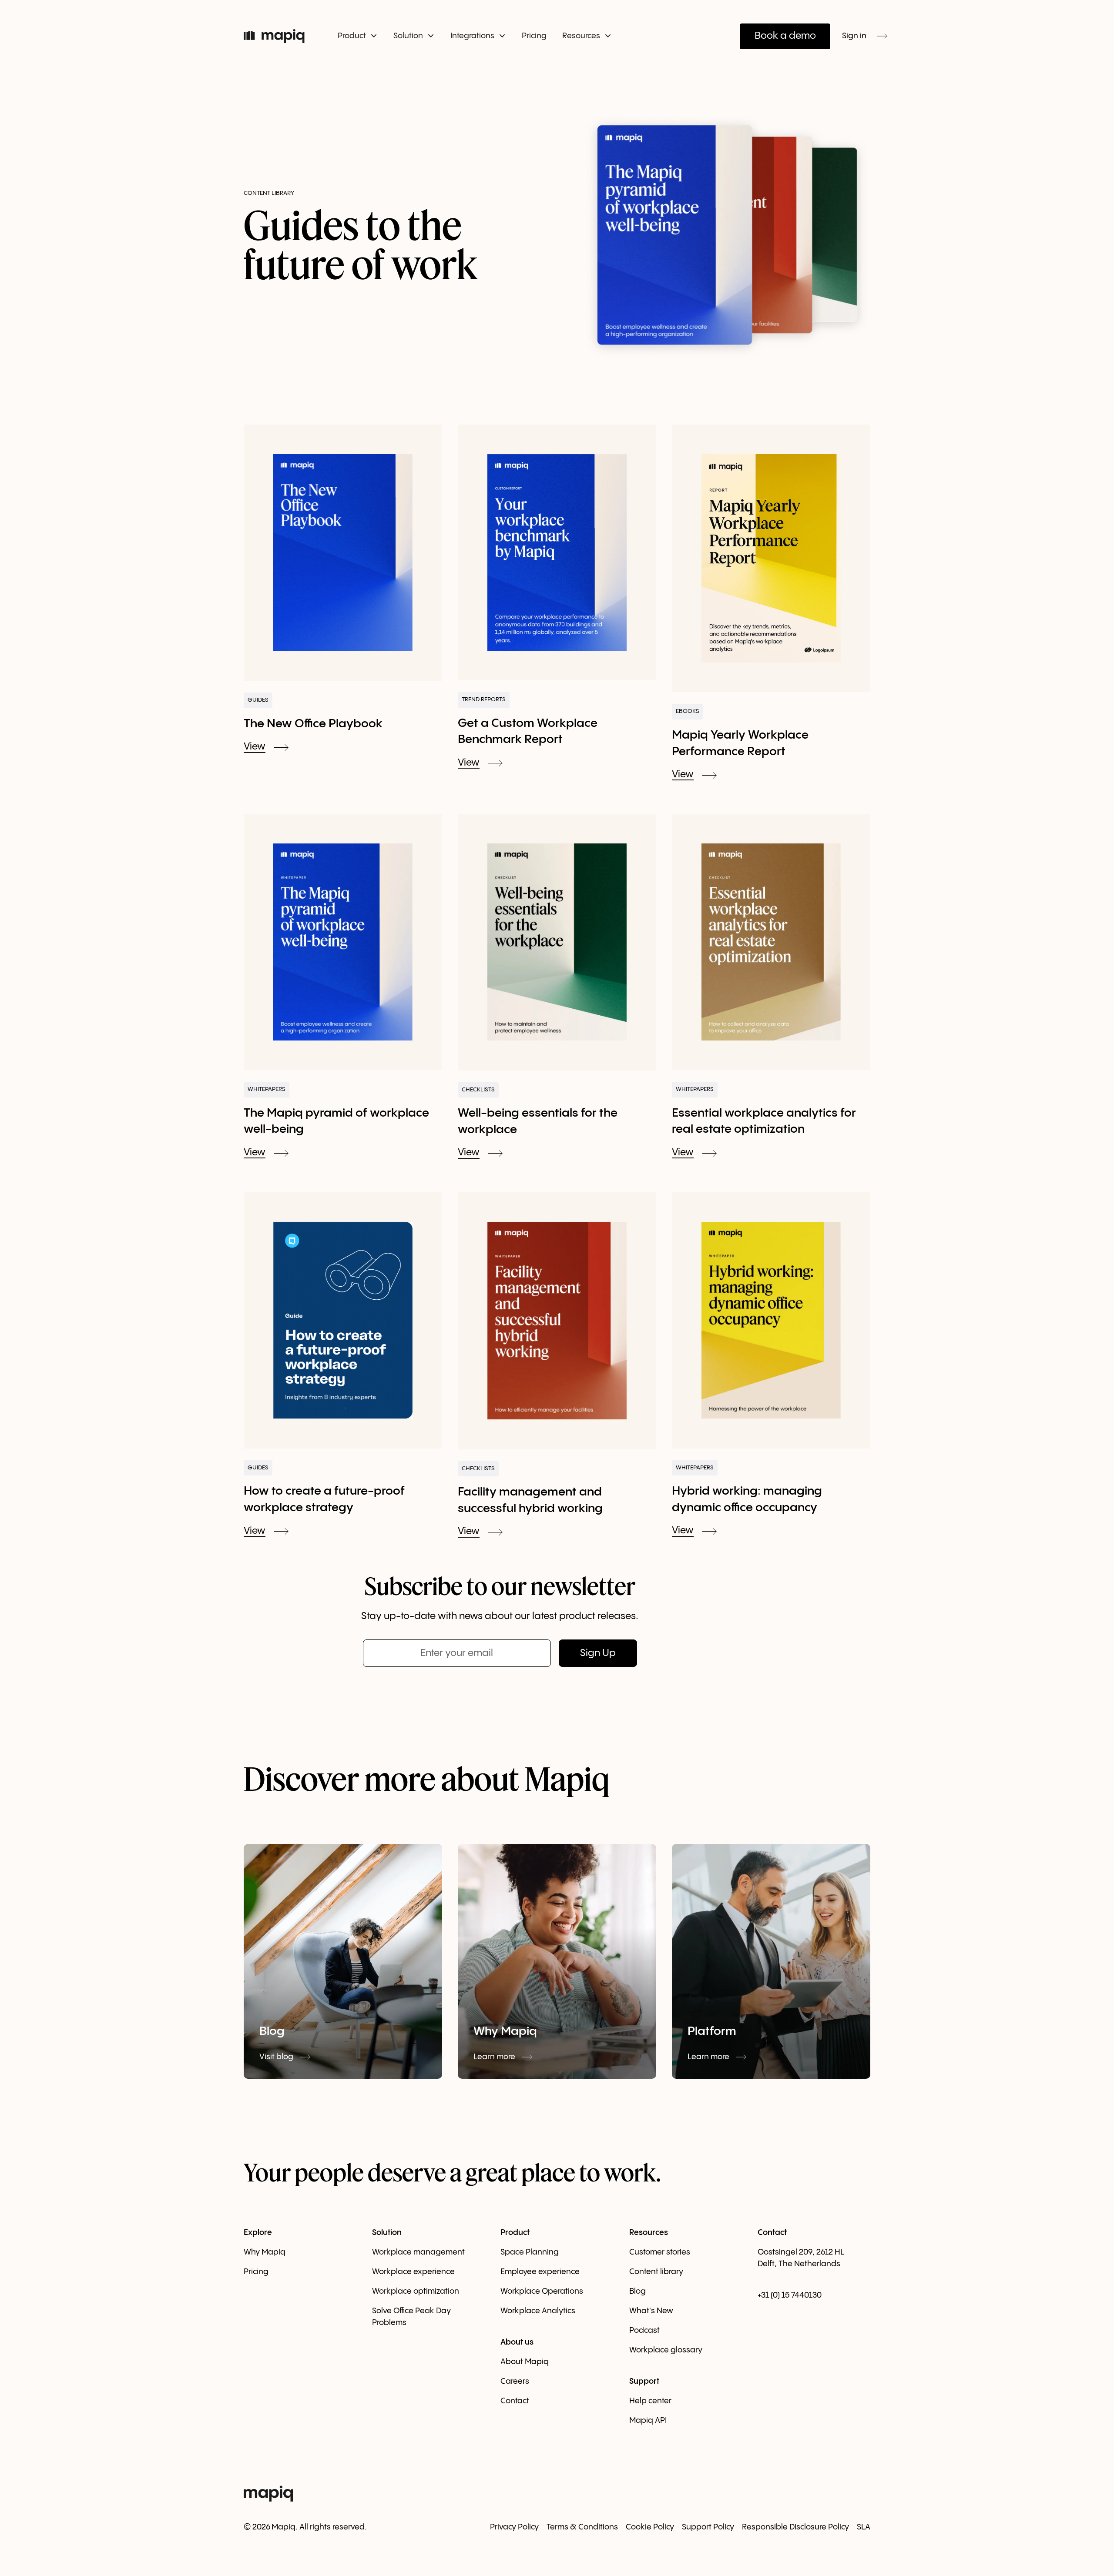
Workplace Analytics (538, 2311)
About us (517, 2342)
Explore (258, 2233)
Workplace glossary (666, 2350)
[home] (279, 36)
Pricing (534, 36)
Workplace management (418, 2252)
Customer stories (660, 2252)
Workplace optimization (416, 2291)
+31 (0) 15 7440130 (790, 2295)
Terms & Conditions (582, 2527)
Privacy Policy (514, 2527)
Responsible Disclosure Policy (795, 2527)
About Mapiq (525, 2362)
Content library (656, 2272)
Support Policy (708, 2527)
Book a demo (785, 36)
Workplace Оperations (542, 2291)
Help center (650, 2401)
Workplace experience (413, 2272)
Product (515, 2233)
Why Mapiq (265, 2252)
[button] (358, 36)
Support (644, 2381)
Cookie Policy (650, 2527)
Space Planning (530, 2252)
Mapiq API (648, 2420)
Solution (387, 2233)
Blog (638, 2291)
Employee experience (540, 2272)
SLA (864, 2527)
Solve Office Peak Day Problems (411, 2317)
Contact (515, 2401)
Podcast (644, 2330)
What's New (651, 2311)
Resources (649, 2233)
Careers (515, 2381)
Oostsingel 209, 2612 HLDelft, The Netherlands (801, 2258)
